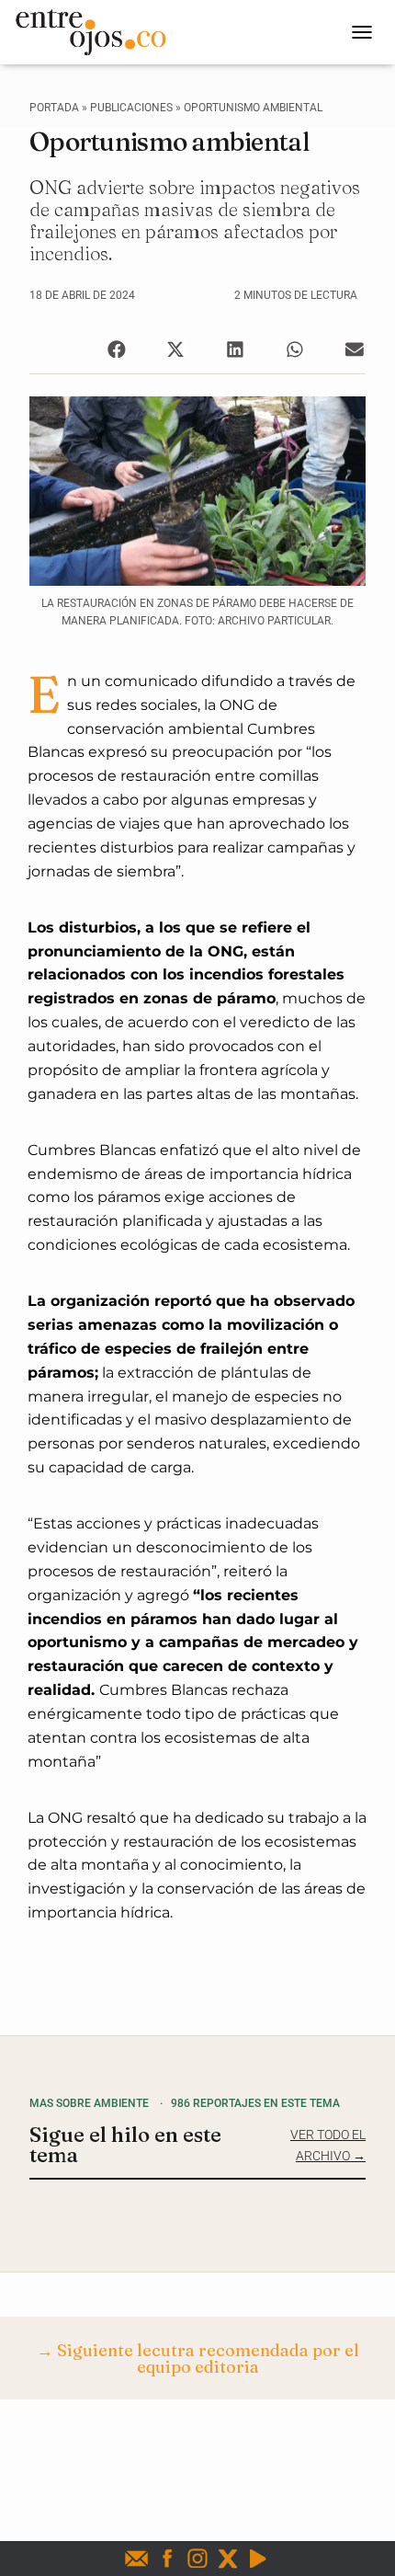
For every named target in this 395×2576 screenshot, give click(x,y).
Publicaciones (131, 108)
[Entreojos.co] (97, 32)
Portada (54, 108)
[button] (116, 349)
